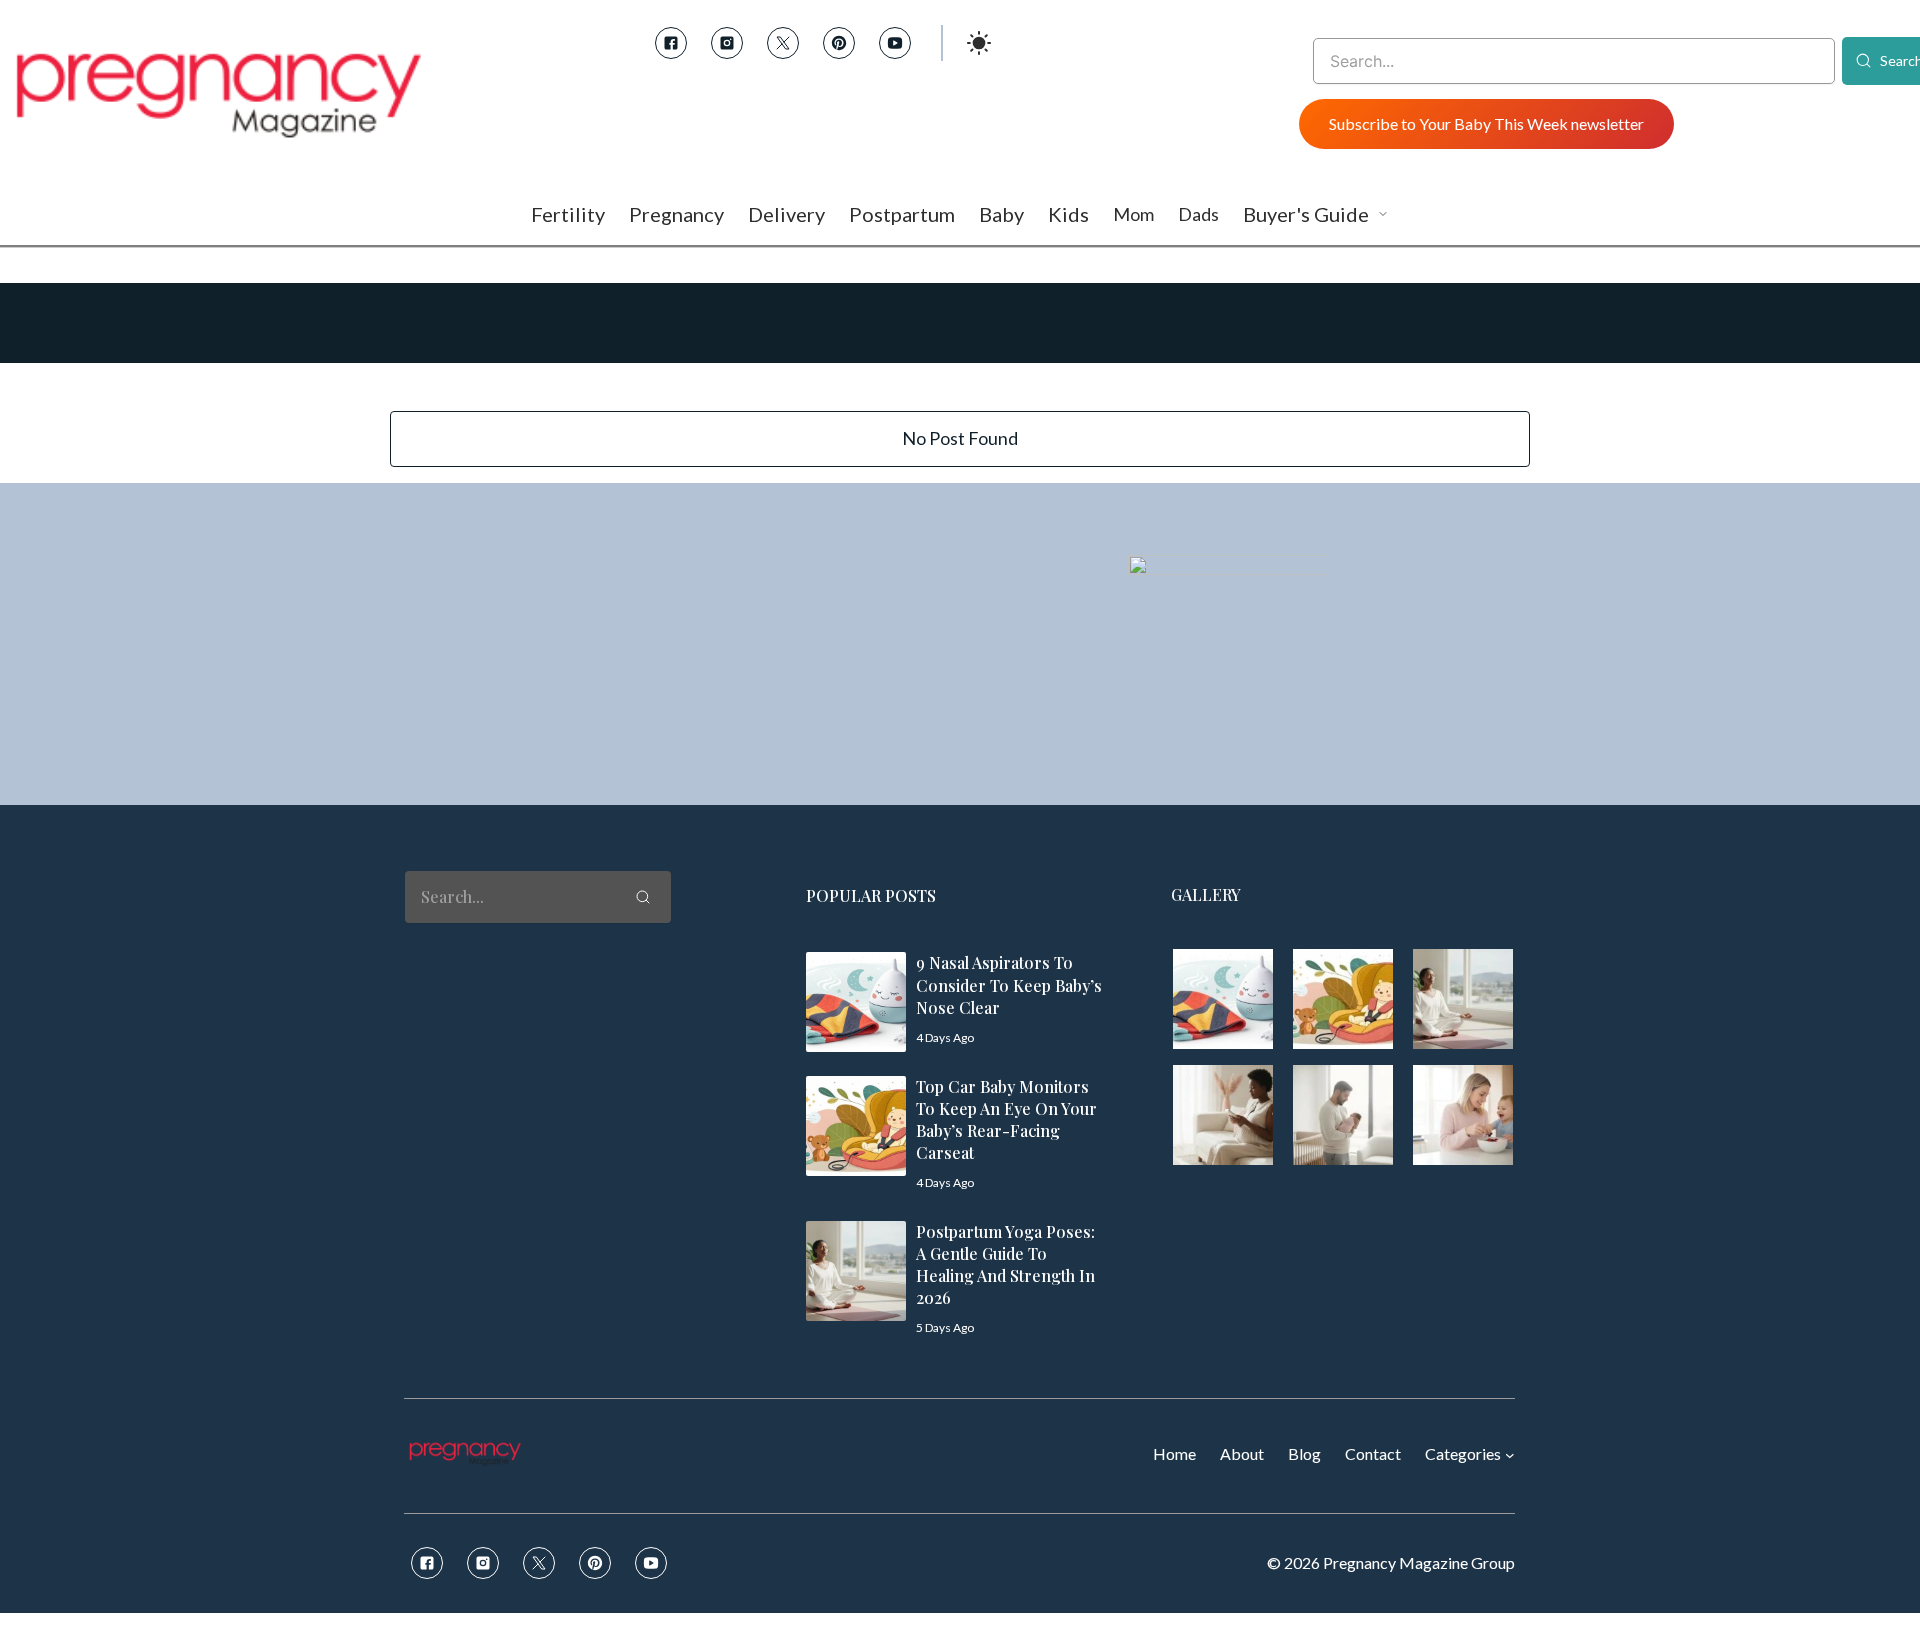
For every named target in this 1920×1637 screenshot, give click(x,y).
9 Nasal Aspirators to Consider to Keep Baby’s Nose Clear (1009, 984)
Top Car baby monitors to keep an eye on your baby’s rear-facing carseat (1006, 1119)
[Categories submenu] (1510, 1455)
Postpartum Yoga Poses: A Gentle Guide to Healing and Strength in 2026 (1005, 1264)
